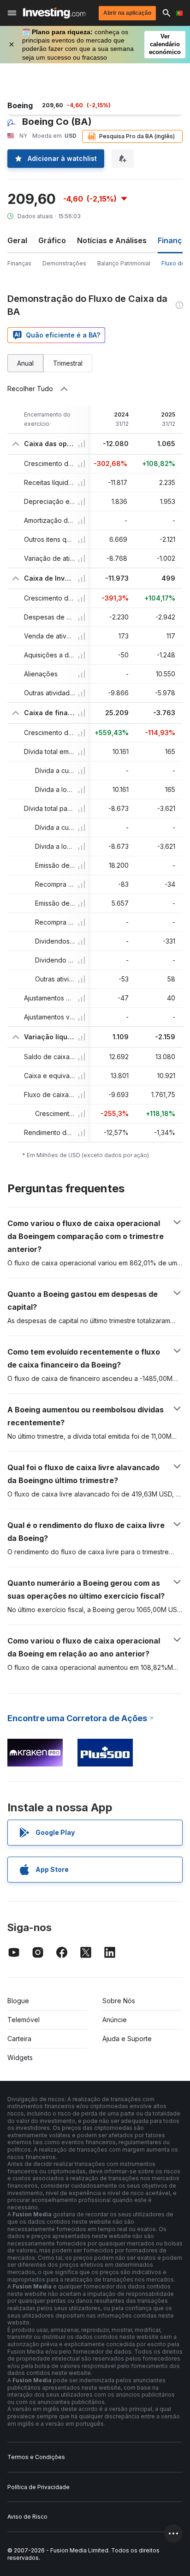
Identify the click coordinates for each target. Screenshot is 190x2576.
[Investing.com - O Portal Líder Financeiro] (54, 13)
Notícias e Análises (112, 240)
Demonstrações (64, 263)
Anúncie (115, 2020)
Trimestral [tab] (68, 363)
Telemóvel (24, 2020)
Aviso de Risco (27, 2517)
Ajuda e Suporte (127, 2039)
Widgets (20, 2058)
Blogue (18, 2001)
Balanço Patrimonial (124, 263)
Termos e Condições (36, 2457)
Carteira (19, 2039)
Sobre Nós (119, 2001)
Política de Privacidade (39, 2487)
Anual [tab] (25, 363)
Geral (17, 240)
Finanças (19, 263)
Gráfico (52, 240)
